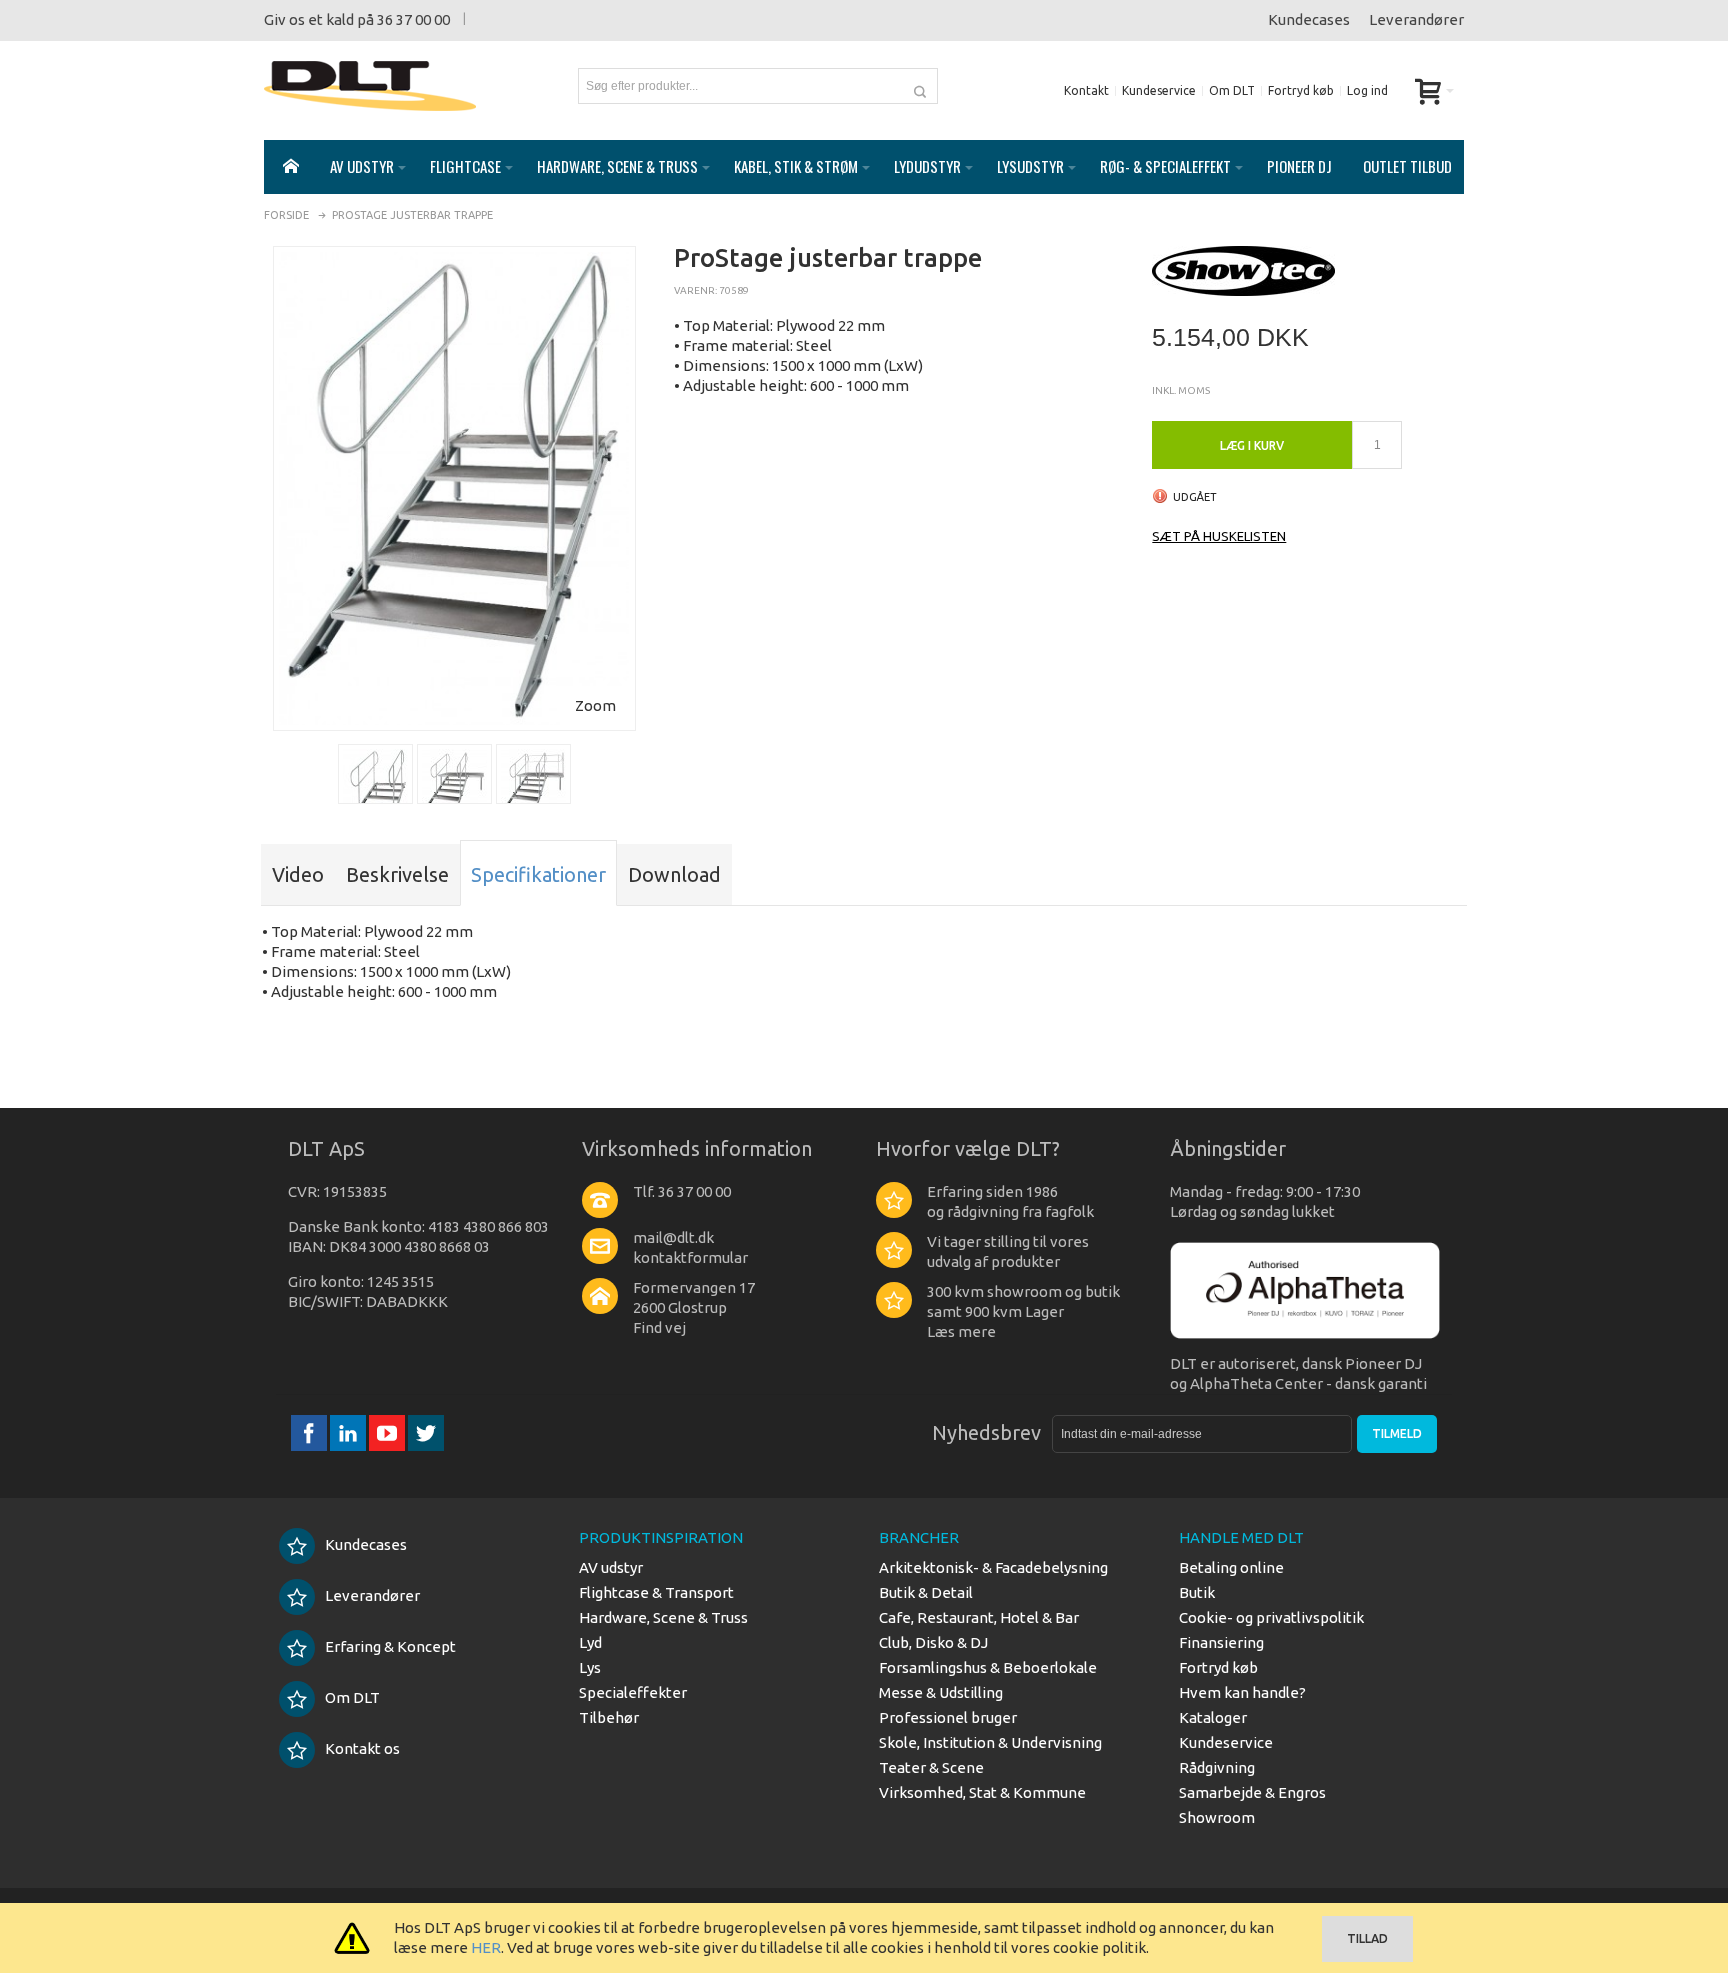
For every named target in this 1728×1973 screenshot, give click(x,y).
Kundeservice (1159, 90)
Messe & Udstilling (941, 1692)
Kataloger (1213, 1717)
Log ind (1367, 90)
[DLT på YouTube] (388, 1432)
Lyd (590, 1642)
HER (486, 1947)
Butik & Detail (926, 1592)
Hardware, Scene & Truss (663, 1617)
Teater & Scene (931, 1767)
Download (674, 874)
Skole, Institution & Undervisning (990, 1742)
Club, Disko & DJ (933, 1642)
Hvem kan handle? (1242, 1692)
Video (298, 874)
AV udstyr (611, 1567)
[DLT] (370, 86)
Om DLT (1232, 90)
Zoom (595, 705)
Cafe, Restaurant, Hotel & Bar (979, 1617)
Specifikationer (538, 874)
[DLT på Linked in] (349, 1432)
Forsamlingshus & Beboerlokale (988, 1667)
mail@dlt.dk (673, 1237)
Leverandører (1416, 19)
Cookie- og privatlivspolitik (1271, 1617)
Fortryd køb (1301, 90)
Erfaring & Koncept (390, 1646)
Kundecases (1309, 19)
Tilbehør (609, 1717)
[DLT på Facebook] (310, 1432)
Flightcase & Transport (656, 1592)
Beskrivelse (397, 874)
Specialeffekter (633, 1692)
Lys (590, 1667)
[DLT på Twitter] (426, 1432)
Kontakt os (362, 1748)
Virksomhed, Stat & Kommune (982, 1792)
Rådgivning (1217, 1767)
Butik (1197, 1592)
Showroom (1217, 1817)
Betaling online (1231, 1567)
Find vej (659, 1327)
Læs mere (961, 1331)
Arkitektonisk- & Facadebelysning (993, 1567)
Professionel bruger (948, 1717)
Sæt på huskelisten (1219, 536)
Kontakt (1086, 90)
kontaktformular (690, 1257)
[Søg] (920, 86)
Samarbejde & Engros (1252, 1792)
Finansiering (1221, 1642)
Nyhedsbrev (986, 1432)
